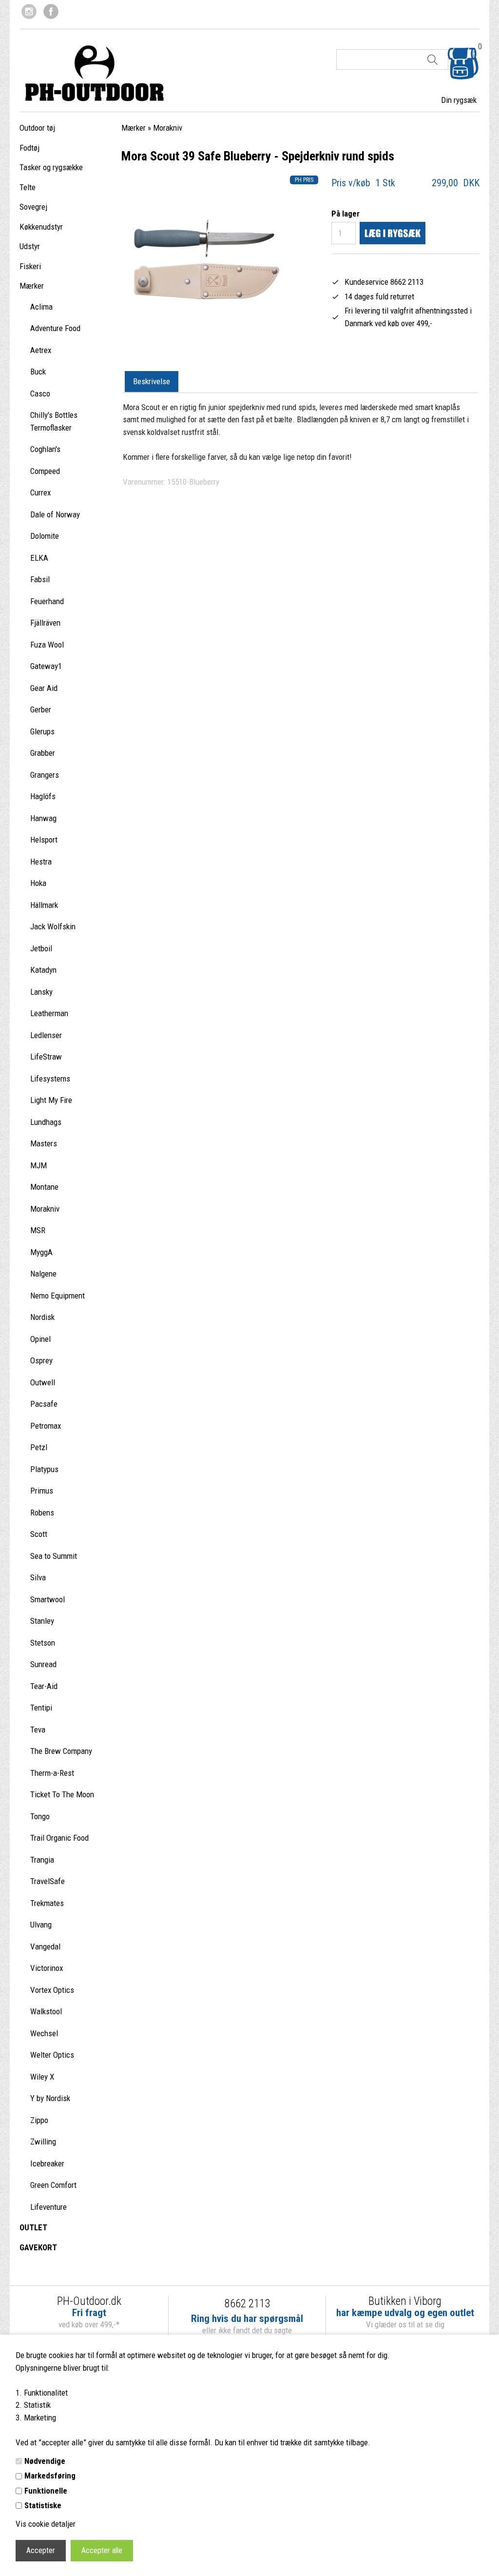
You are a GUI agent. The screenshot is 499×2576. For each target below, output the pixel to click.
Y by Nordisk (50, 2098)
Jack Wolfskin (53, 926)
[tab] (152, 382)
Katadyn (43, 970)
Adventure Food (55, 328)
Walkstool (46, 2011)
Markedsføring (50, 2476)
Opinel (40, 1339)
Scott (39, 1534)
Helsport (44, 840)
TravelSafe (48, 1881)
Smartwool (48, 1599)
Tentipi (41, 1708)
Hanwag (43, 818)
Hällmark (44, 905)
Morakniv (45, 1209)
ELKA (39, 558)
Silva (38, 1577)
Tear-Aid (44, 1686)
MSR (38, 1230)
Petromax (46, 1426)
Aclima (41, 307)
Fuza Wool (47, 645)
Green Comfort (53, 2185)
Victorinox (47, 1968)
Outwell (43, 1382)
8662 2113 (247, 2304)
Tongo (40, 1816)
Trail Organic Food (59, 1838)
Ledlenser (46, 1035)
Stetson (43, 1643)
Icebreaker (47, 2163)
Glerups (42, 731)
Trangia (42, 1860)
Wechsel (44, 2033)
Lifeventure (48, 2207)
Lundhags (46, 1122)
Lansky (41, 992)
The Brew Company (61, 1751)
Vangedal (45, 1947)
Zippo (39, 2120)
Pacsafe (44, 1404)
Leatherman (49, 1013)
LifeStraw (46, 1057)
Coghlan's (45, 449)
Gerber (41, 709)
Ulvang (41, 1925)
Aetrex (41, 350)
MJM (38, 1165)
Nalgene (43, 1274)
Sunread (43, 1664)
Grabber (43, 753)
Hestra (41, 862)
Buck (38, 372)
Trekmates (47, 1903)
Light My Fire (51, 1100)
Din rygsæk (459, 100)
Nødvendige (45, 2461)
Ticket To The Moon (62, 1794)
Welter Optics (52, 2055)
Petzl (39, 1447)
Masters (44, 1143)
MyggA (41, 1252)
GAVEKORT (38, 2247)
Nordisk (42, 1317)
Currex (40, 492)
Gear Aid (44, 688)
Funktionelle (46, 2491)
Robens (42, 1513)
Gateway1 (46, 666)
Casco (40, 393)
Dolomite (45, 536)
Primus (42, 1491)
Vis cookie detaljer (46, 2524)
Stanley (42, 1621)
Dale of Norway (55, 514)
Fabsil (40, 579)
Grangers (45, 775)
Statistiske (43, 2505)
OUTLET (33, 2227)
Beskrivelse (152, 381)
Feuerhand (47, 601)
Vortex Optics (52, 1990)
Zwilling (43, 2142)
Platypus (44, 1469)
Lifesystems (50, 1079)
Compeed (45, 471)
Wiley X (42, 2077)
